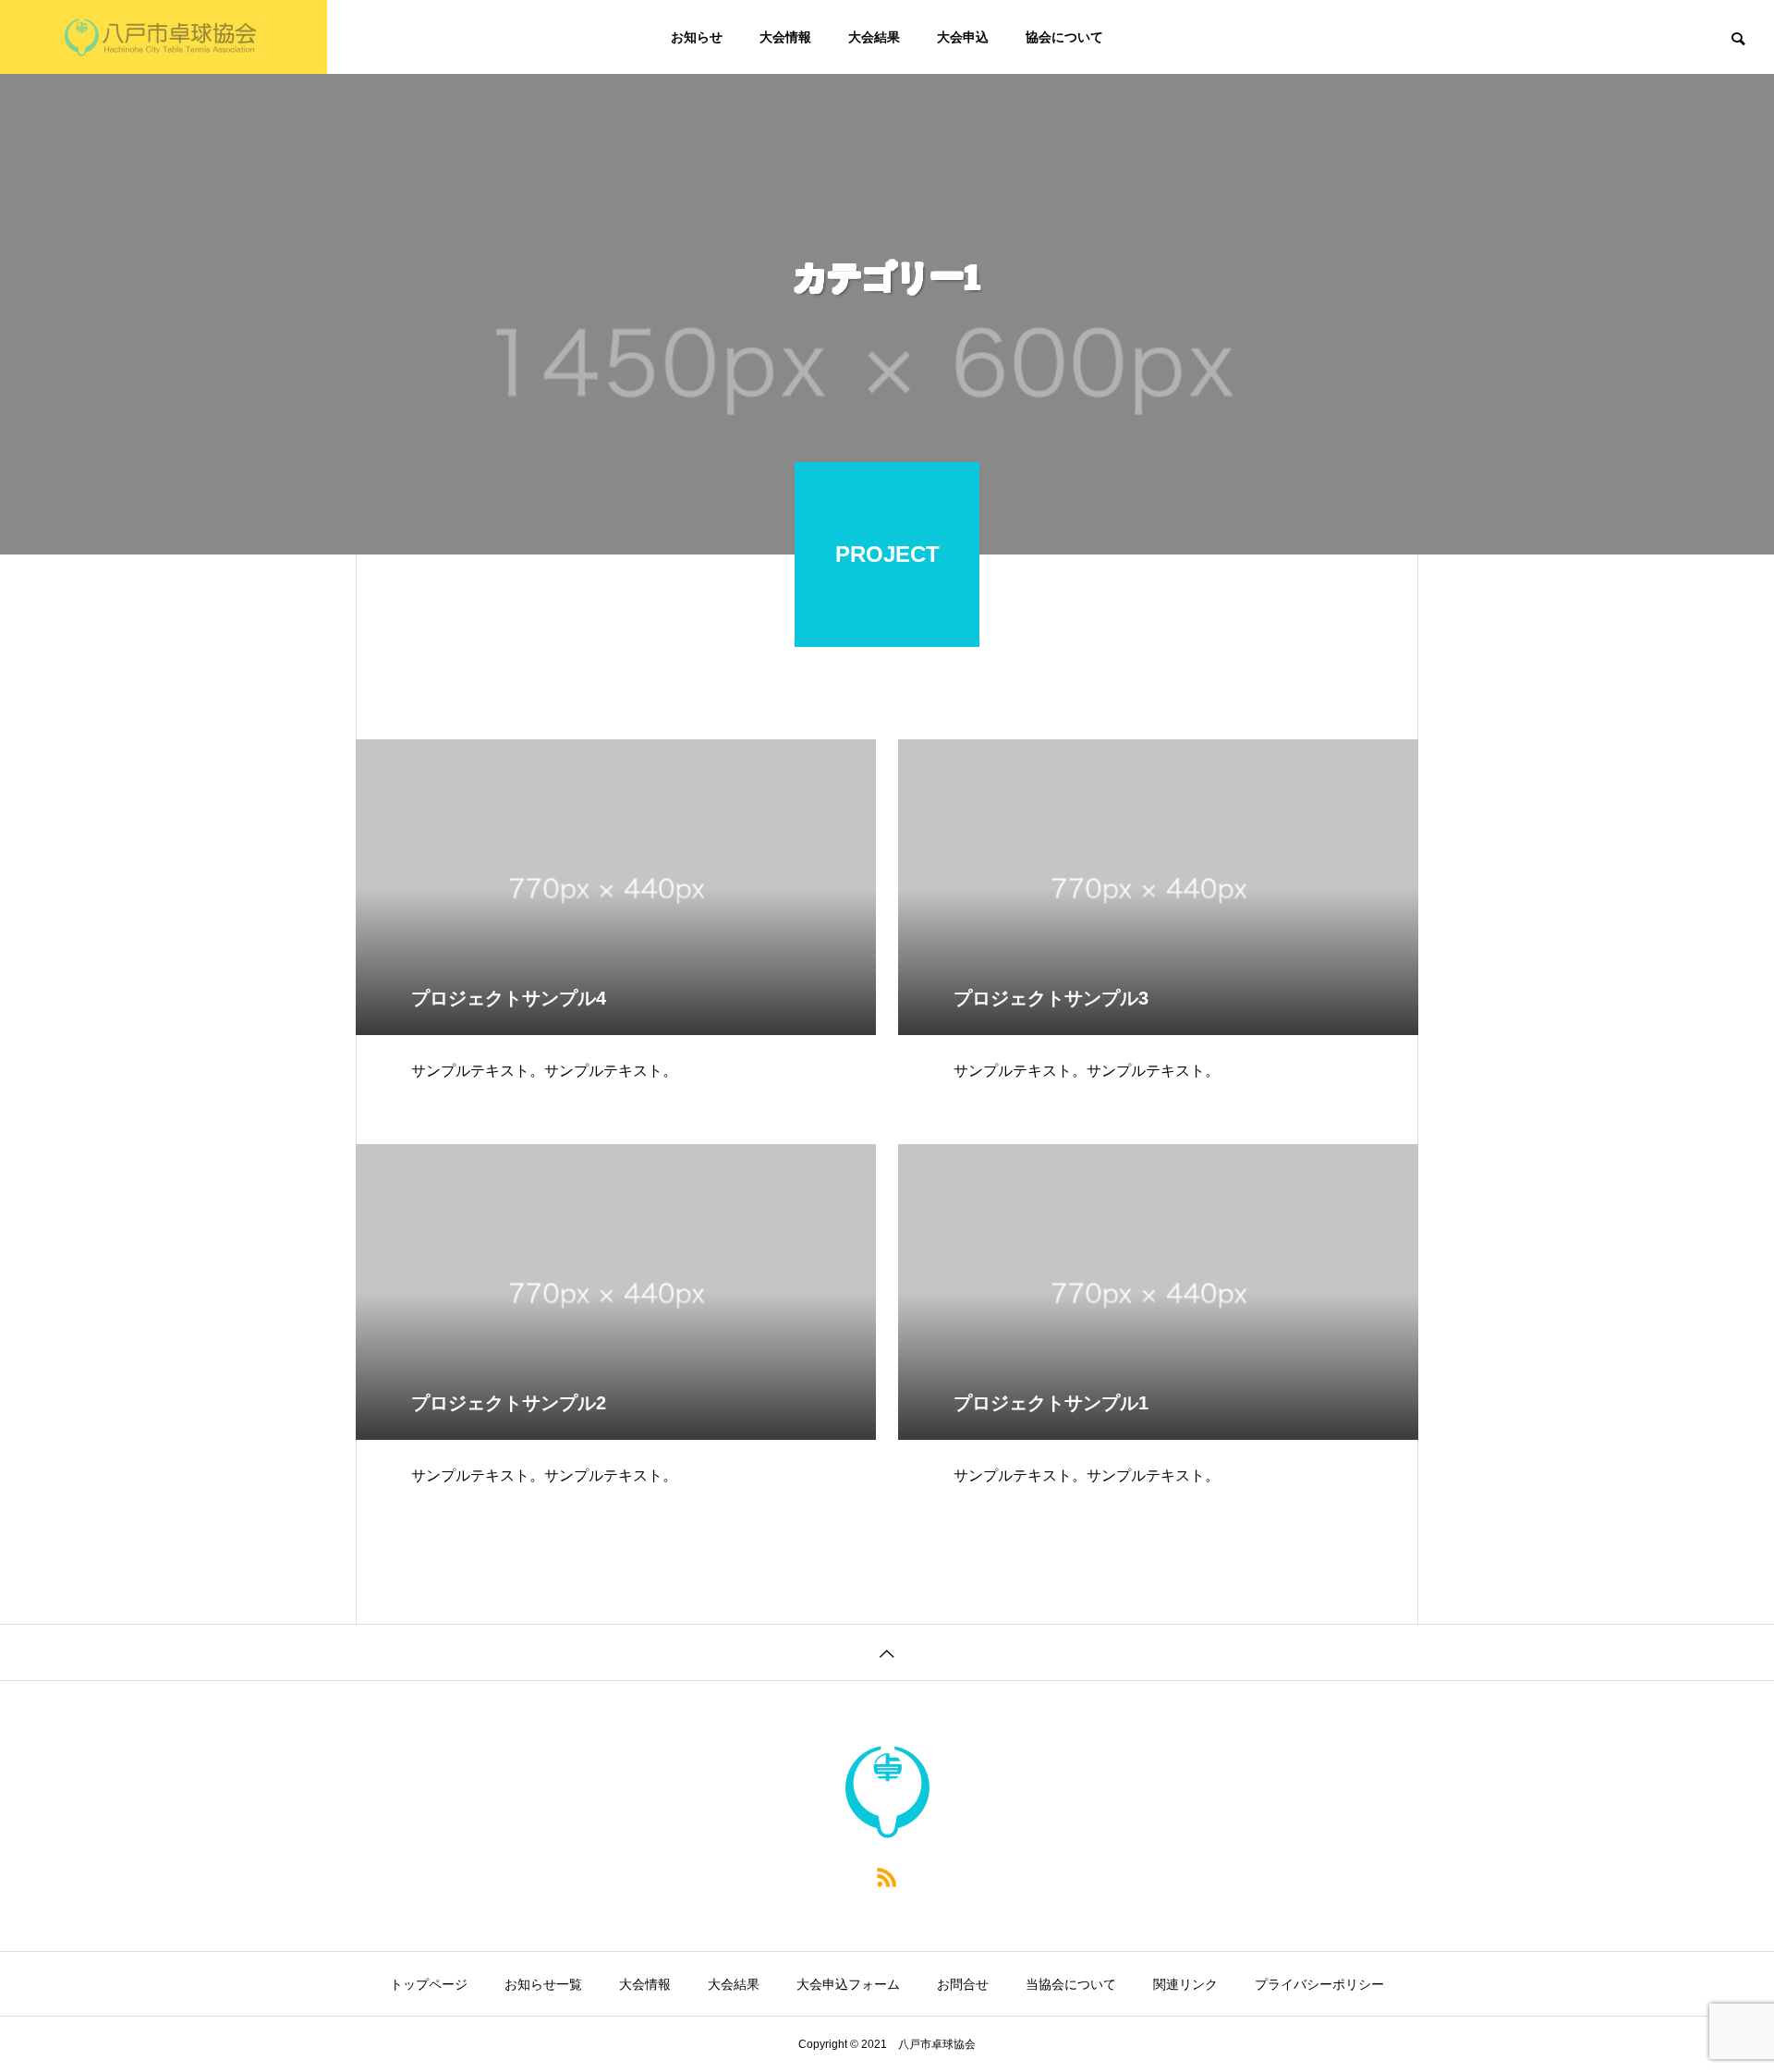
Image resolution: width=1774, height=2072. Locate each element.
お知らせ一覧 (543, 1984)
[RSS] (887, 1876)
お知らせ (697, 37)
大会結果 (874, 37)
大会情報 (785, 37)
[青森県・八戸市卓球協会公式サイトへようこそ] (164, 37)
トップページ (429, 1984)
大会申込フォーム (848, 1984)
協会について (1064, 37)
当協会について (1071, 1984)
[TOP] (887, 1652)
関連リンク (1185, 1984)
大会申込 (963, 37)
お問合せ (963, 1984)
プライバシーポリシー (1319, 1984)
